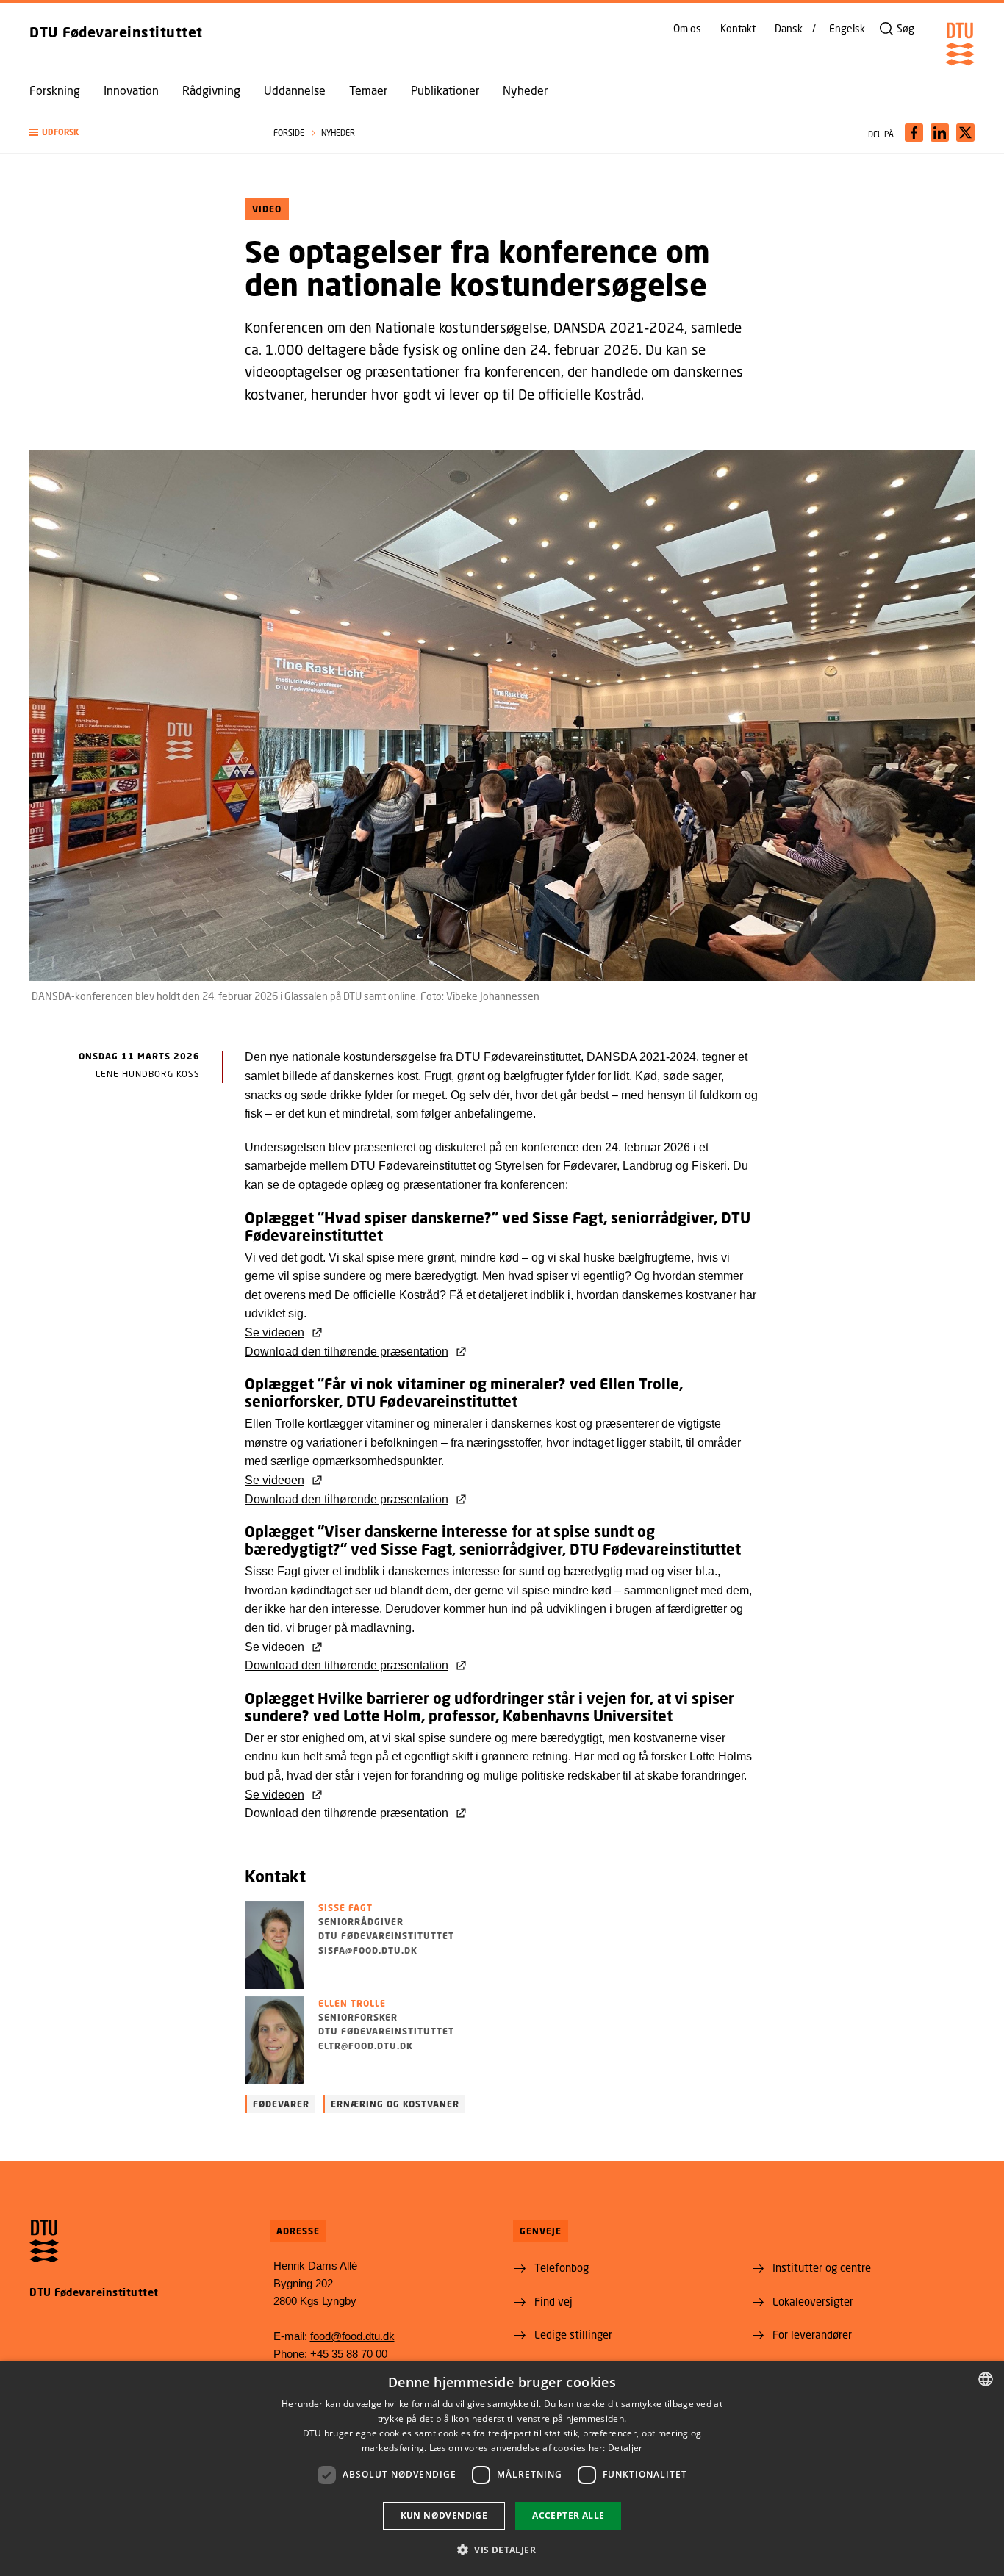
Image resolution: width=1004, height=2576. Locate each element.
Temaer (368, 90)
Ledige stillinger (573, 2334)
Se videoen (275, 1332)
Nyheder (525, 90)
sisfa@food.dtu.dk (368, 1950)
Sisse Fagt (345, 1908)
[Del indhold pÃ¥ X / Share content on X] (965, 133)
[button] (137, 133)
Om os (687, 29)
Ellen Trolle (352, 2003)
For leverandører (812, 2334)
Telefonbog (562, 2267)
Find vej (553, 2301)
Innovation (131, 90)
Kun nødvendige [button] (444, 2515)
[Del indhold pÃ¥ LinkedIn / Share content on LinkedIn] (940, 133)
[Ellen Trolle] (274, 2040)
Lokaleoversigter (813, 2301)
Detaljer (625, 2448)
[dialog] (502, 2468)
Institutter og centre (822, 2267)
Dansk (789, 29)
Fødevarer (281, 2104)
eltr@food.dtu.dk (366, 2046)
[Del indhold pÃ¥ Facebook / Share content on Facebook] (914, 133)
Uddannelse (295, 90)
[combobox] (986, 2379)
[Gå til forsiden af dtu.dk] (960, 44)
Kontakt (738, 29)
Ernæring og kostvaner (395, 2104)
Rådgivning (211, 90)
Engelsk (847, 29)
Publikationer (445, 90)
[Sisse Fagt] (274, 1945)
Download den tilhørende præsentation (347, 1352)
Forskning (55, 90)
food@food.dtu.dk (352, 2336)
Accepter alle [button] (568, 2515)
